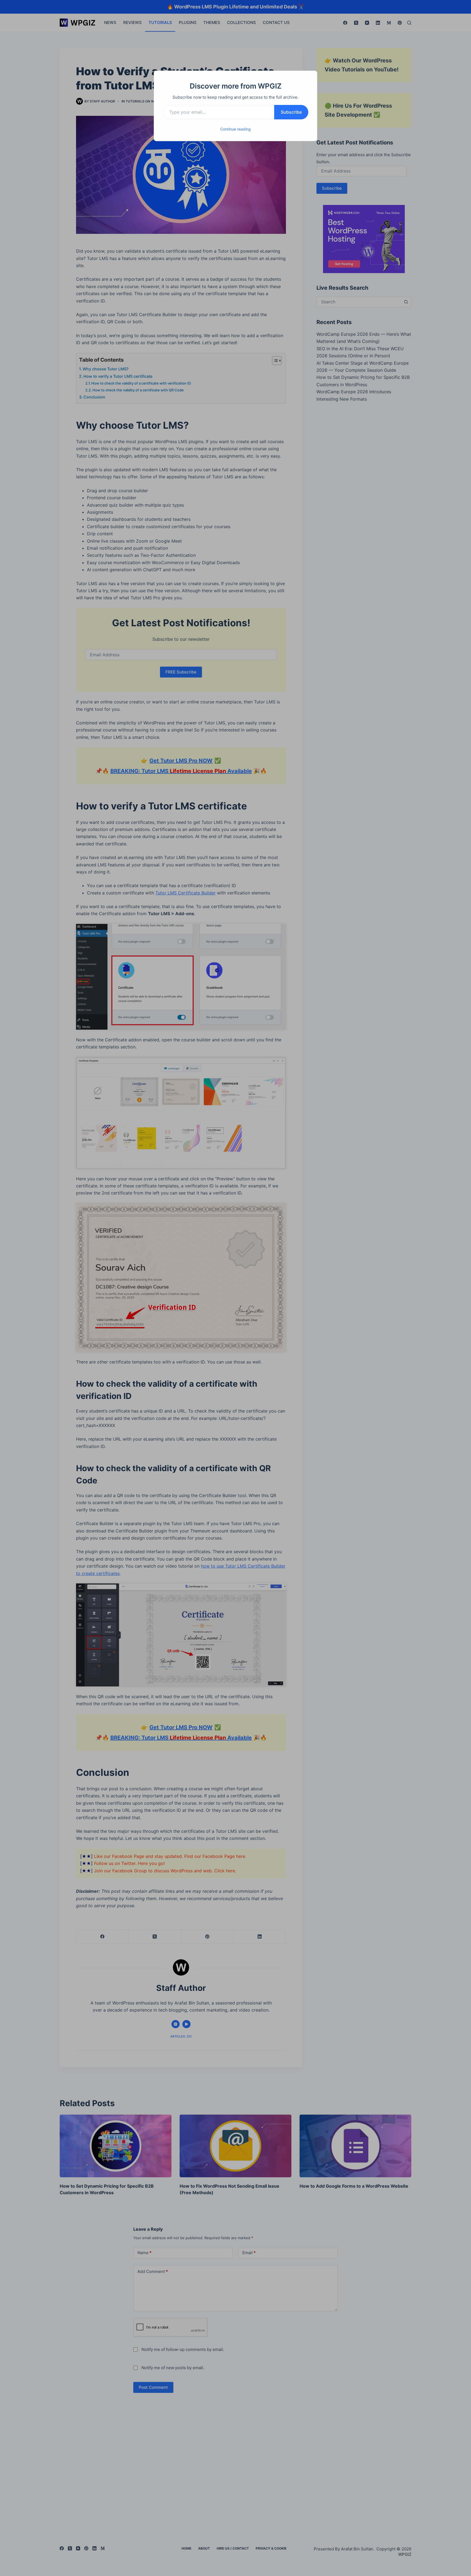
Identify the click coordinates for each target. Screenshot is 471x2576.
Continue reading (235, 129)
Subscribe (291, 112)
